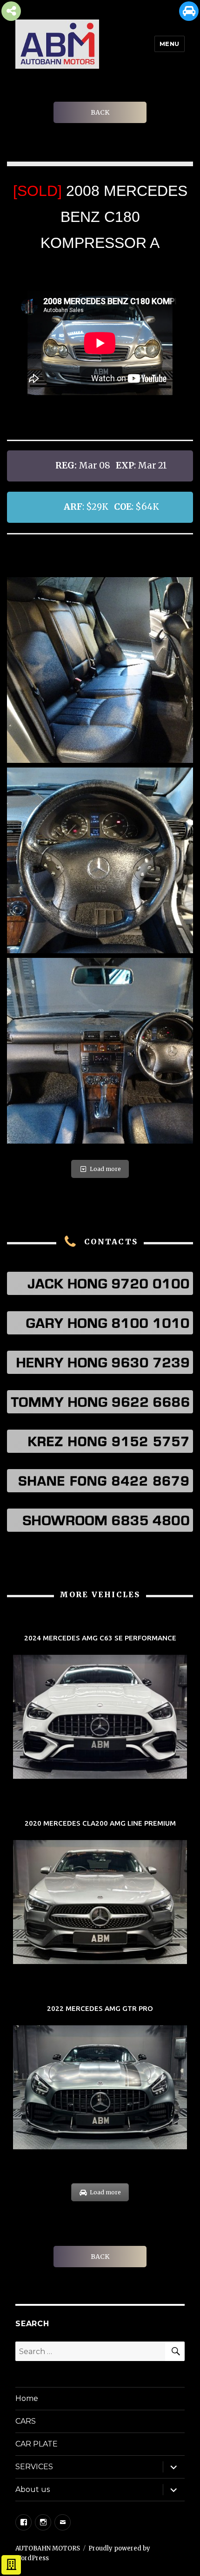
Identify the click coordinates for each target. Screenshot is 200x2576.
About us (33, 2489)
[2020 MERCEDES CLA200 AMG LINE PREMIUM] (100, 1893)
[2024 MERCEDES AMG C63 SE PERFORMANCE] (100, 1707)
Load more (105, 1169)
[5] (100, 1051)
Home (27, 2398)
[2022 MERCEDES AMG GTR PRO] (100, 2078)
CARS (26, 2421)
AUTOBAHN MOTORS (48, 2548)
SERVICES (34, 2467)
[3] (100, 670)
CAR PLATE (37, 2444)
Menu (170, 44)
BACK (100, 112)
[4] (100, 860)
